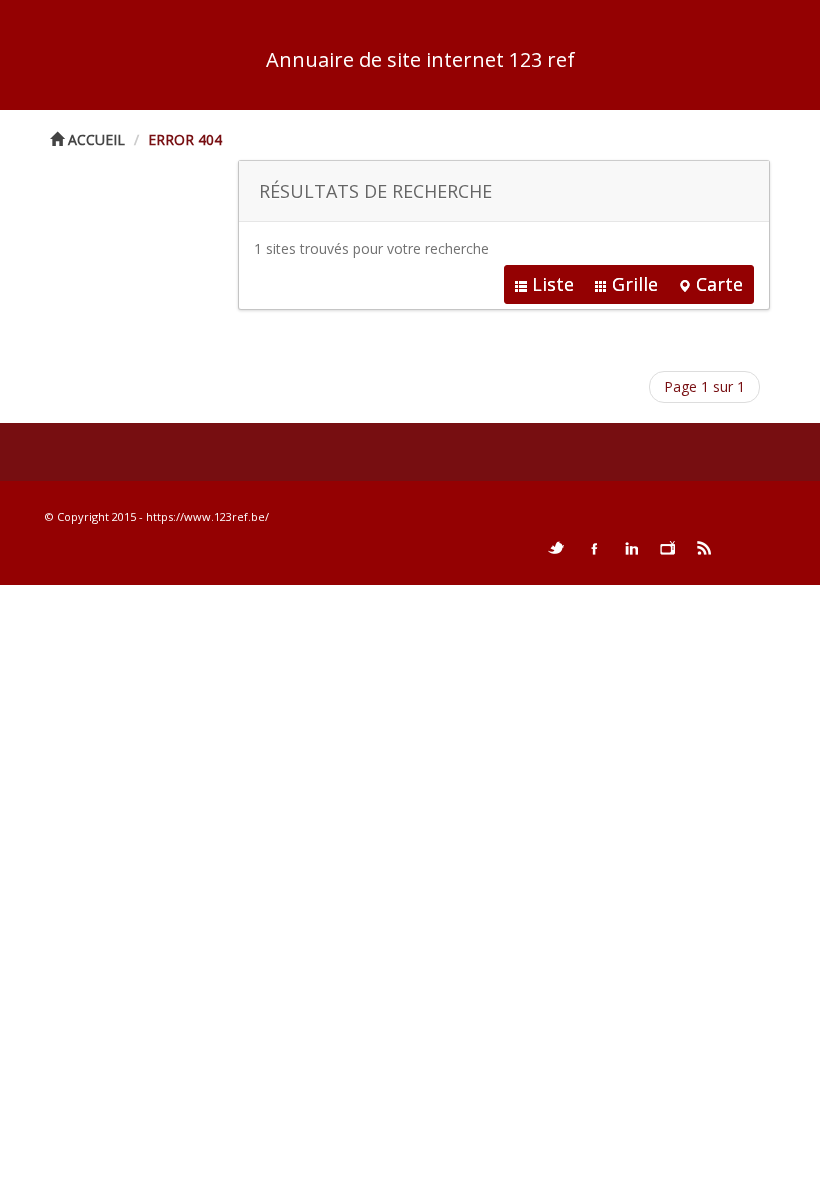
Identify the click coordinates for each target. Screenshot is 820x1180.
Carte (719, 284)
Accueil (94, 139)
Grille (635, 284)
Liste (553, 284)
